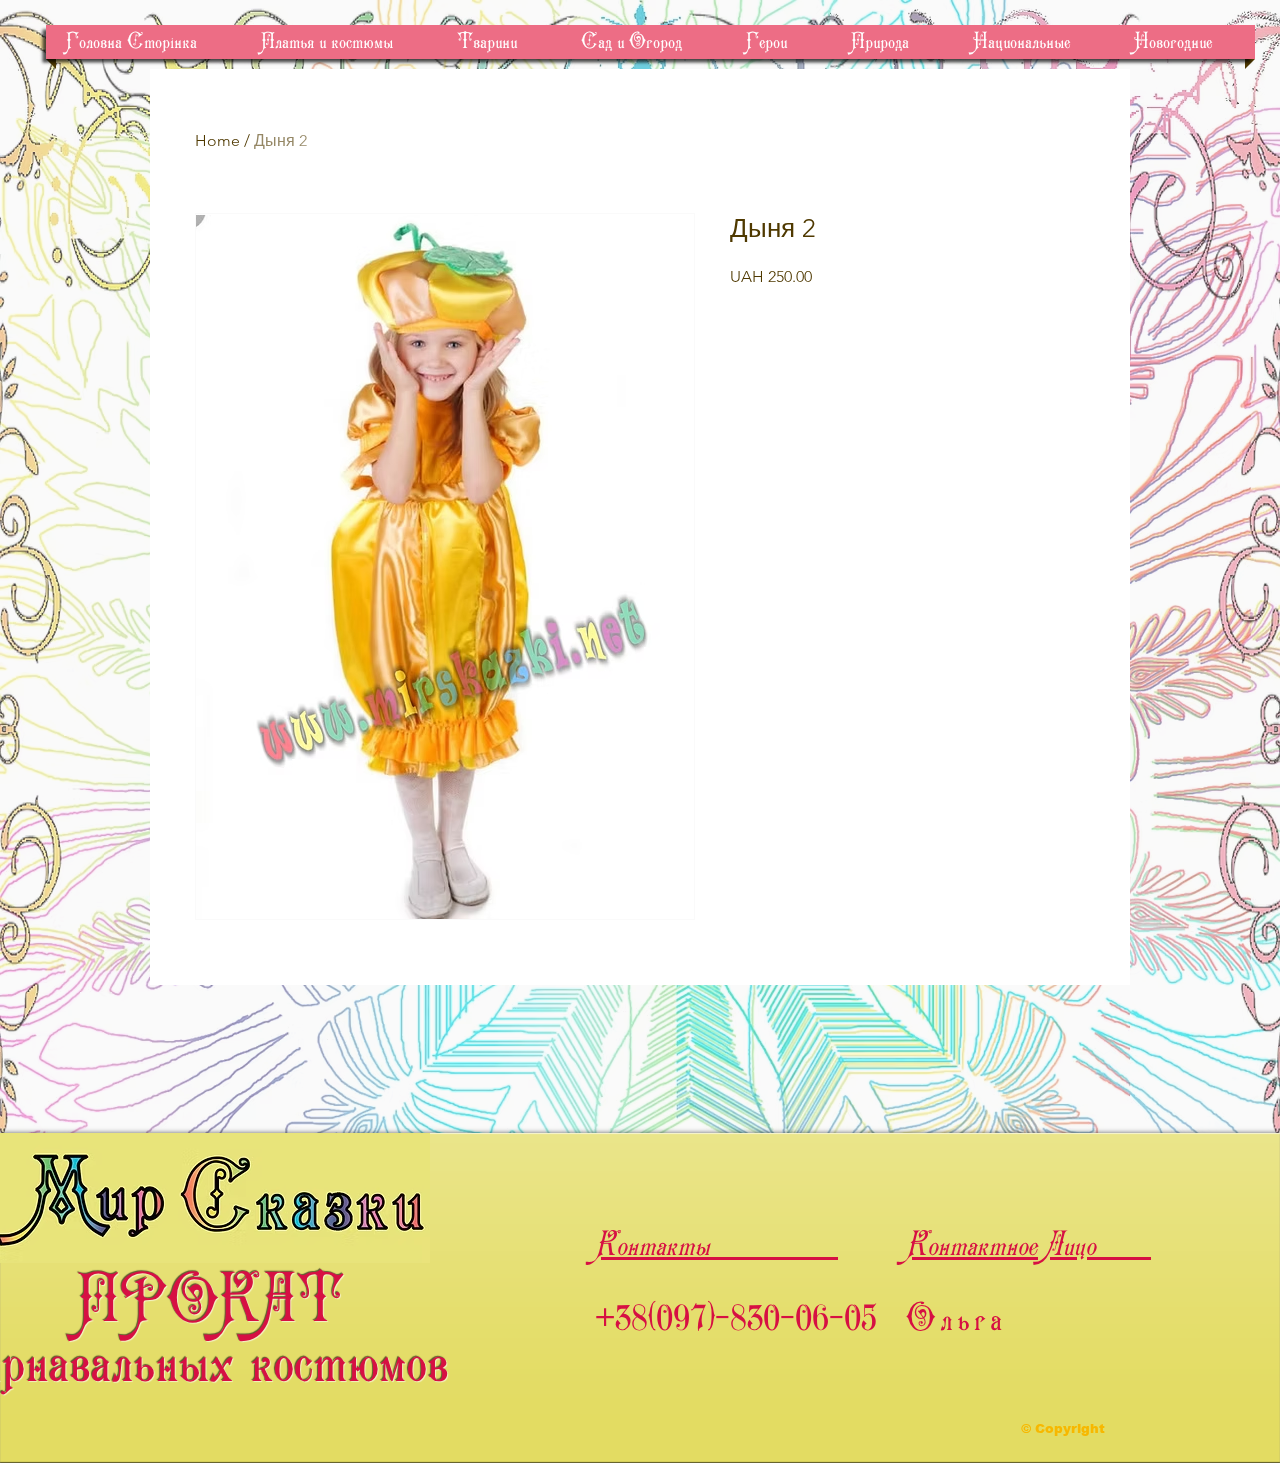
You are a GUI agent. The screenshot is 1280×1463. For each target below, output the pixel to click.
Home (217, 140)
